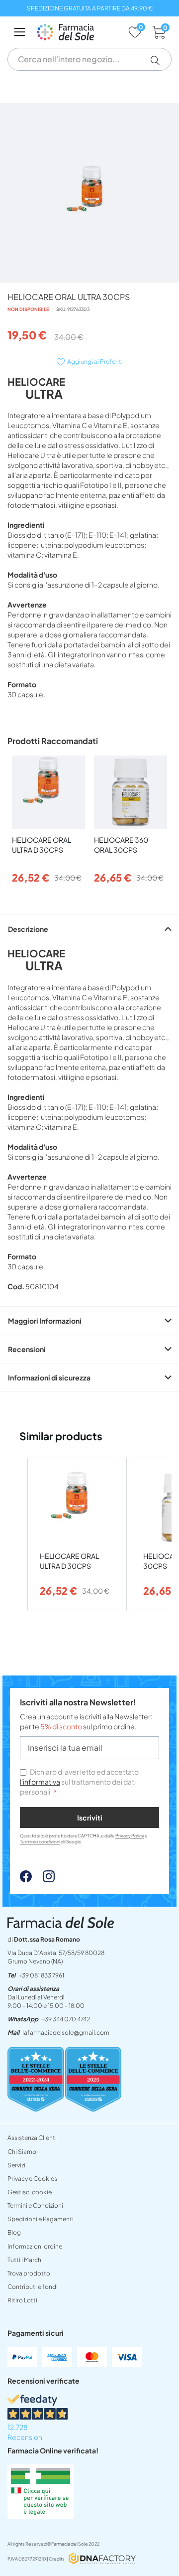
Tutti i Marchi (25, 2260)
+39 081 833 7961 (41, 1975)
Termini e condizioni (40, 1842)
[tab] (89, 929)
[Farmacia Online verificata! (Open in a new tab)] (41, 2516)
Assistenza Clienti (32, 2138)
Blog (14, 2232)
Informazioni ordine (35, 2246)
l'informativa (40, 1782)
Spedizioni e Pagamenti (41, 2219)
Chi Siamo (22, 2152)
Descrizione (28, 929)
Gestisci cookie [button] (30, 2192)
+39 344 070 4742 (66, 2019)
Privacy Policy (130, 1836)
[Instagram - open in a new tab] (44, 1879)
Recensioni (27, 1349)
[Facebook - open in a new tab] (26, 1879)
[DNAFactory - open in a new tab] (102, 2559)
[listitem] (77, 1534)
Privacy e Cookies (32, 2179)
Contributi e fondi (33, 2287)
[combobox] (89, 59)
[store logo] (77, 32)
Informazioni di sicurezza (49, 1377)
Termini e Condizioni (35, 2205)
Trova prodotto (29, 2273)
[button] (159, 60)
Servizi (16, 2165)
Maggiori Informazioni (45, 1321)
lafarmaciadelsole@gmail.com (66, 2033)
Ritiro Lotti (22, 2300)
